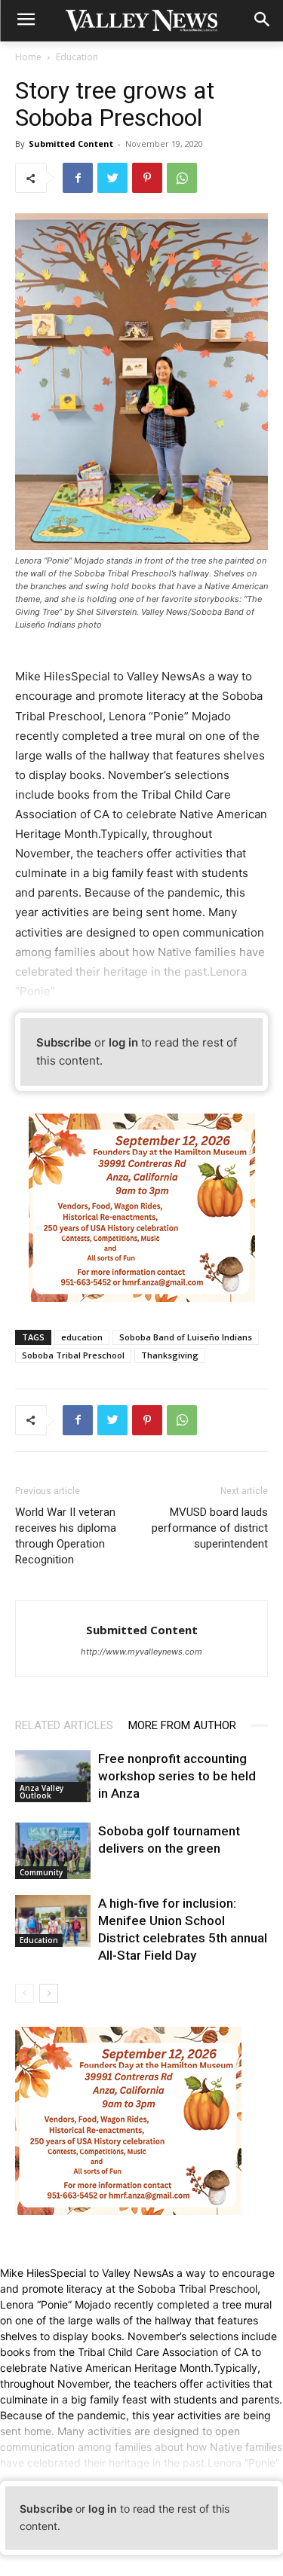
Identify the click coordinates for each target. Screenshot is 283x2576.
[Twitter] (112, 178)
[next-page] (49, 1993)
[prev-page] (25, 1993)
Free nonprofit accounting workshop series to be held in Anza (177, 1776)
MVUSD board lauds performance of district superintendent (210, 1528)
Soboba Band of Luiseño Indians (186, 1337)
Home (28, 57)
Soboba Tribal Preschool (73, 1355)
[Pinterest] (147, 178)
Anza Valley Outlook (42, 1792)
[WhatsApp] (182, 178)
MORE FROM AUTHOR (182, 1725)
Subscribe (64, 1042)
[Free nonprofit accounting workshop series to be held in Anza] (53, 1776)
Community (41, 1872)
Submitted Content (71, 144)
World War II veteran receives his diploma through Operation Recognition (66, 1536)
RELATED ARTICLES (64, 1725)
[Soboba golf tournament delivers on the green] (53, 1851)
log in (123, 1042)
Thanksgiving (170, 1355)
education (82, 1337)
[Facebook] (78, 178)
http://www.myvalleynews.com (141, 1652)
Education (77, 57)
